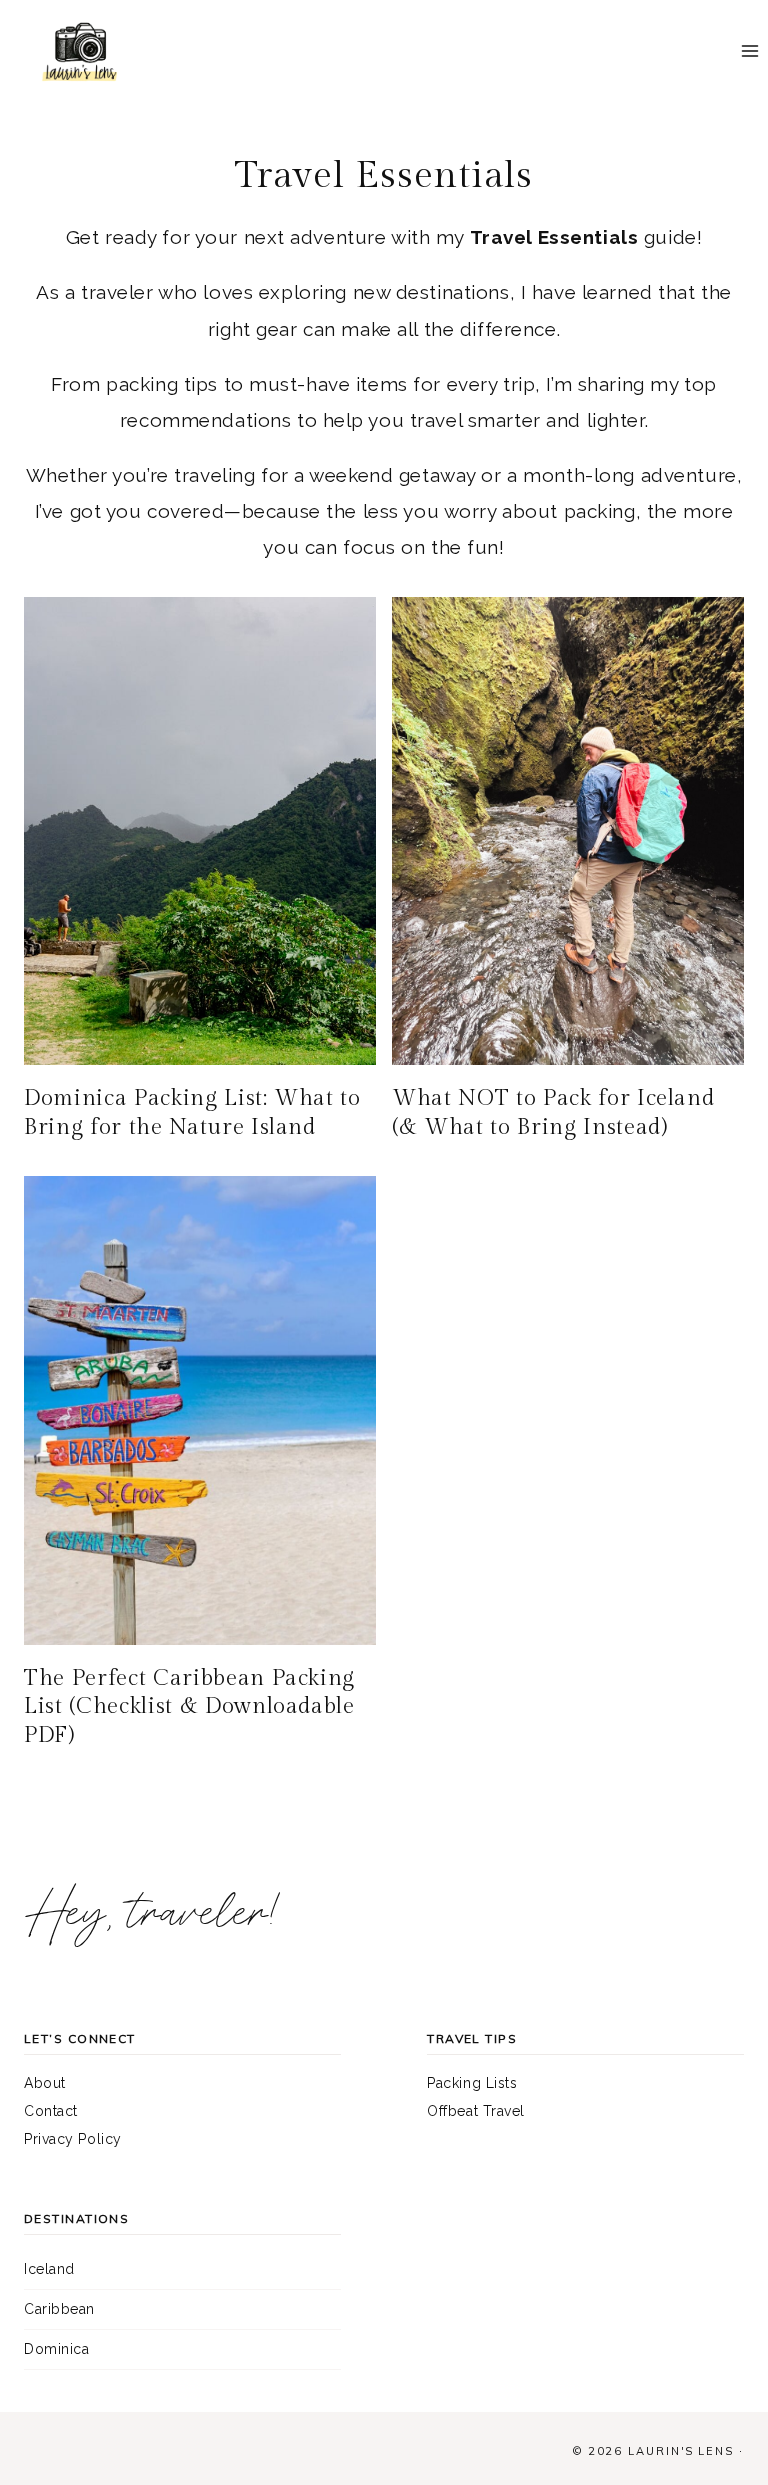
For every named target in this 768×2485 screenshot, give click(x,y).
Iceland (49, 2269)
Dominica (56, 2349)
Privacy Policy (73, 2139)
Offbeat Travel (476, 2111)
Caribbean (59, 2309)
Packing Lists (472, 2083)
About (45, 2083)
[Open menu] (749, 51)
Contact (51, 2111)
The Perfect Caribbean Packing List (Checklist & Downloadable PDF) (189, 1706)
